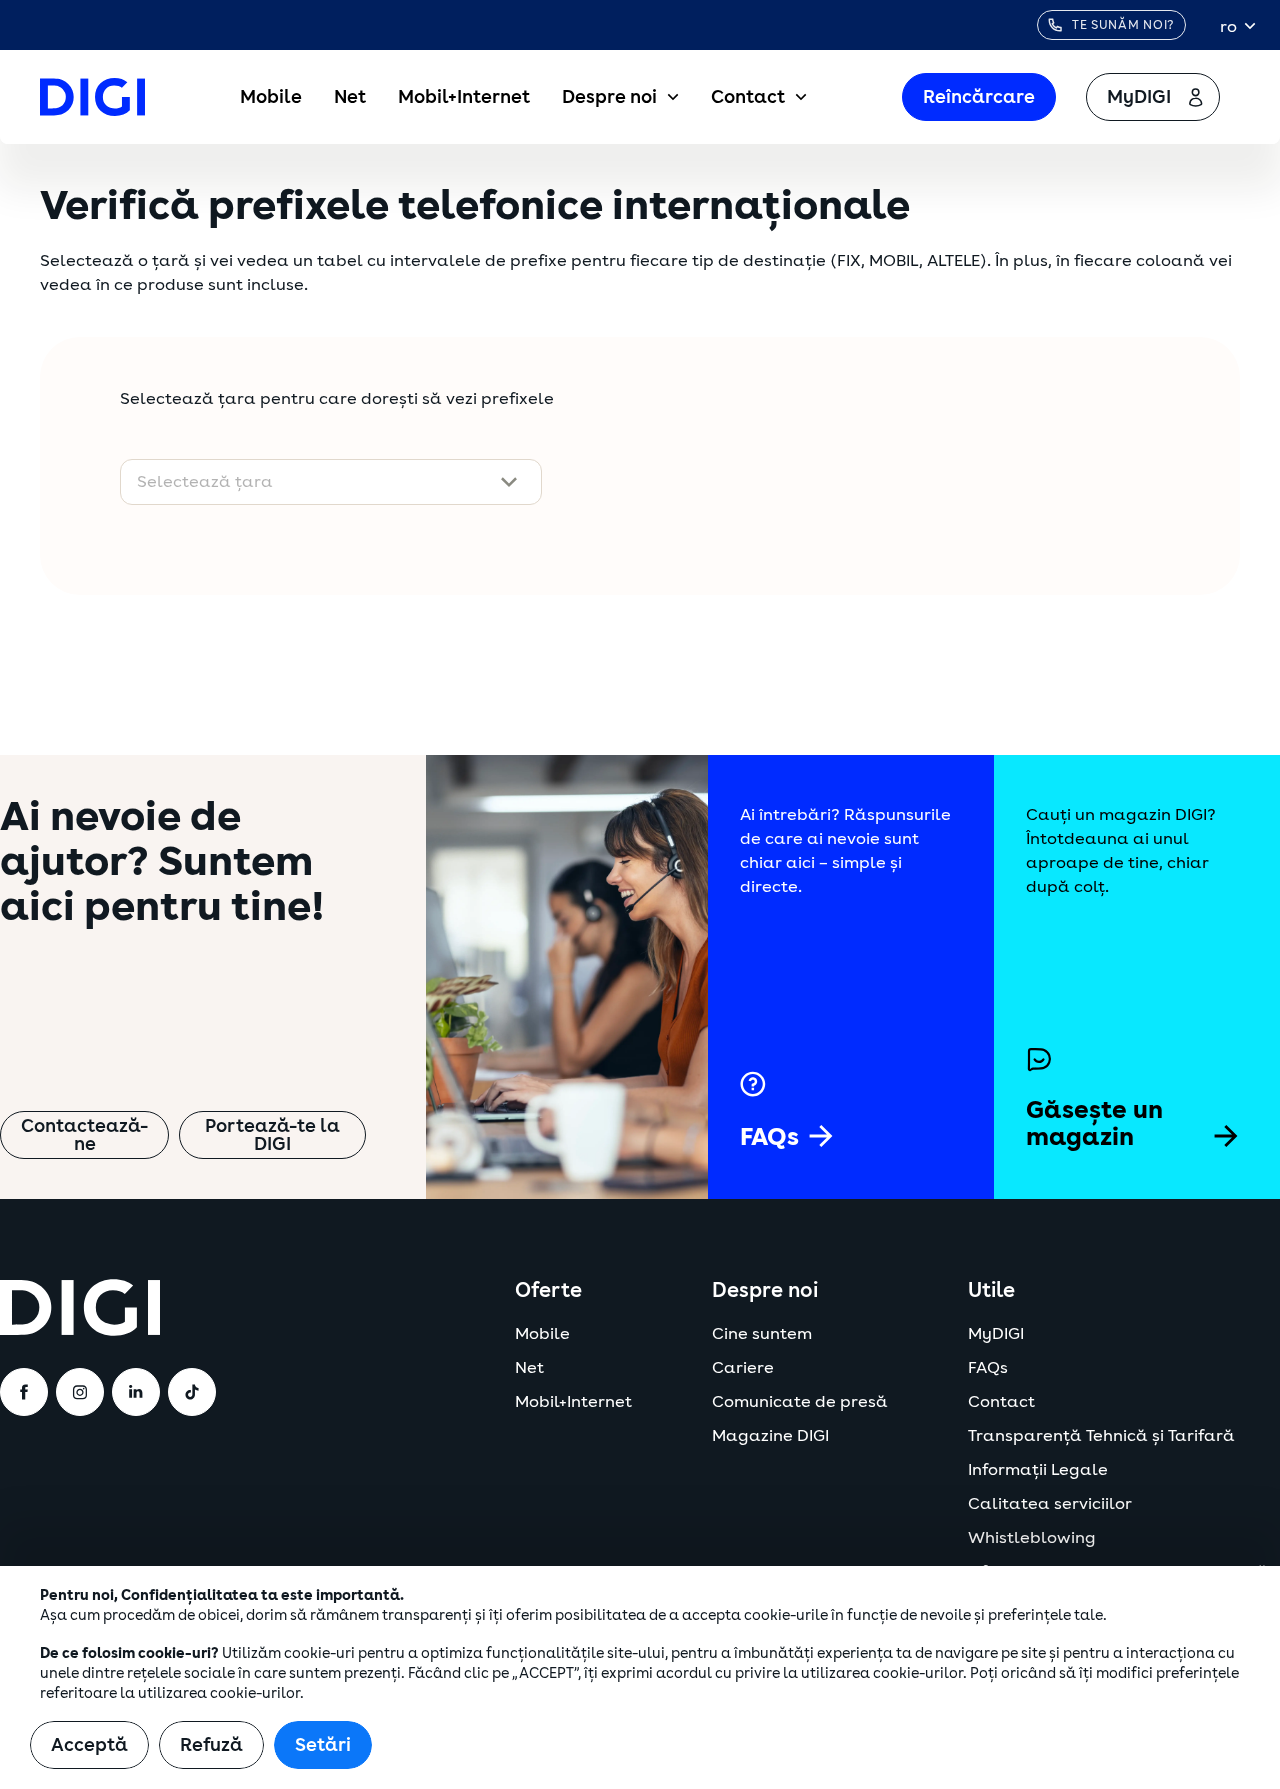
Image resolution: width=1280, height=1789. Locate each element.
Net (350, 97)
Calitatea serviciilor (1050, 1504)
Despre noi (609, 97)
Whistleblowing (1032, 1538)
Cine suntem (762, 1334)
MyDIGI (996, 1334)
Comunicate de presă (800, 1402)
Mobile (271, 97)
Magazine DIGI (770, 1436)
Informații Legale (1038, 1470)
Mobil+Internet (464, 97)
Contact (748, 97)
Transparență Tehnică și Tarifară (1101, 1436)
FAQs (988, 1368)
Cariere (743, 1368)
